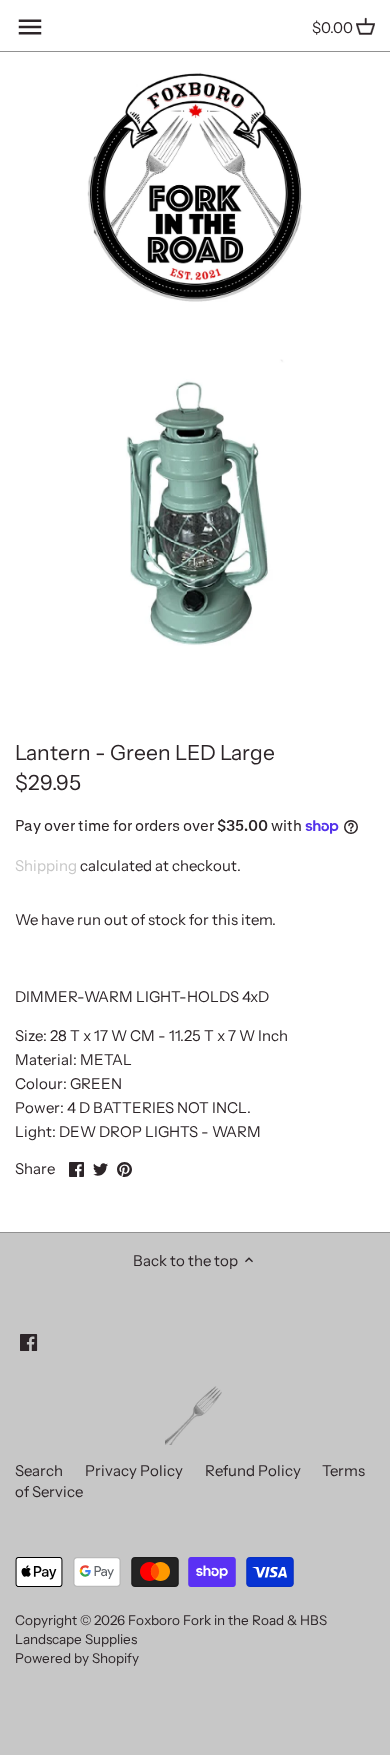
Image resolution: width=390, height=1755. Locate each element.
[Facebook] (28, 1340)
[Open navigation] (30, 27)
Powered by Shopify (77, 1658)
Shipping (46, 865)
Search (39, 1470)
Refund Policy (253, 1470)
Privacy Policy (134, 1470)
